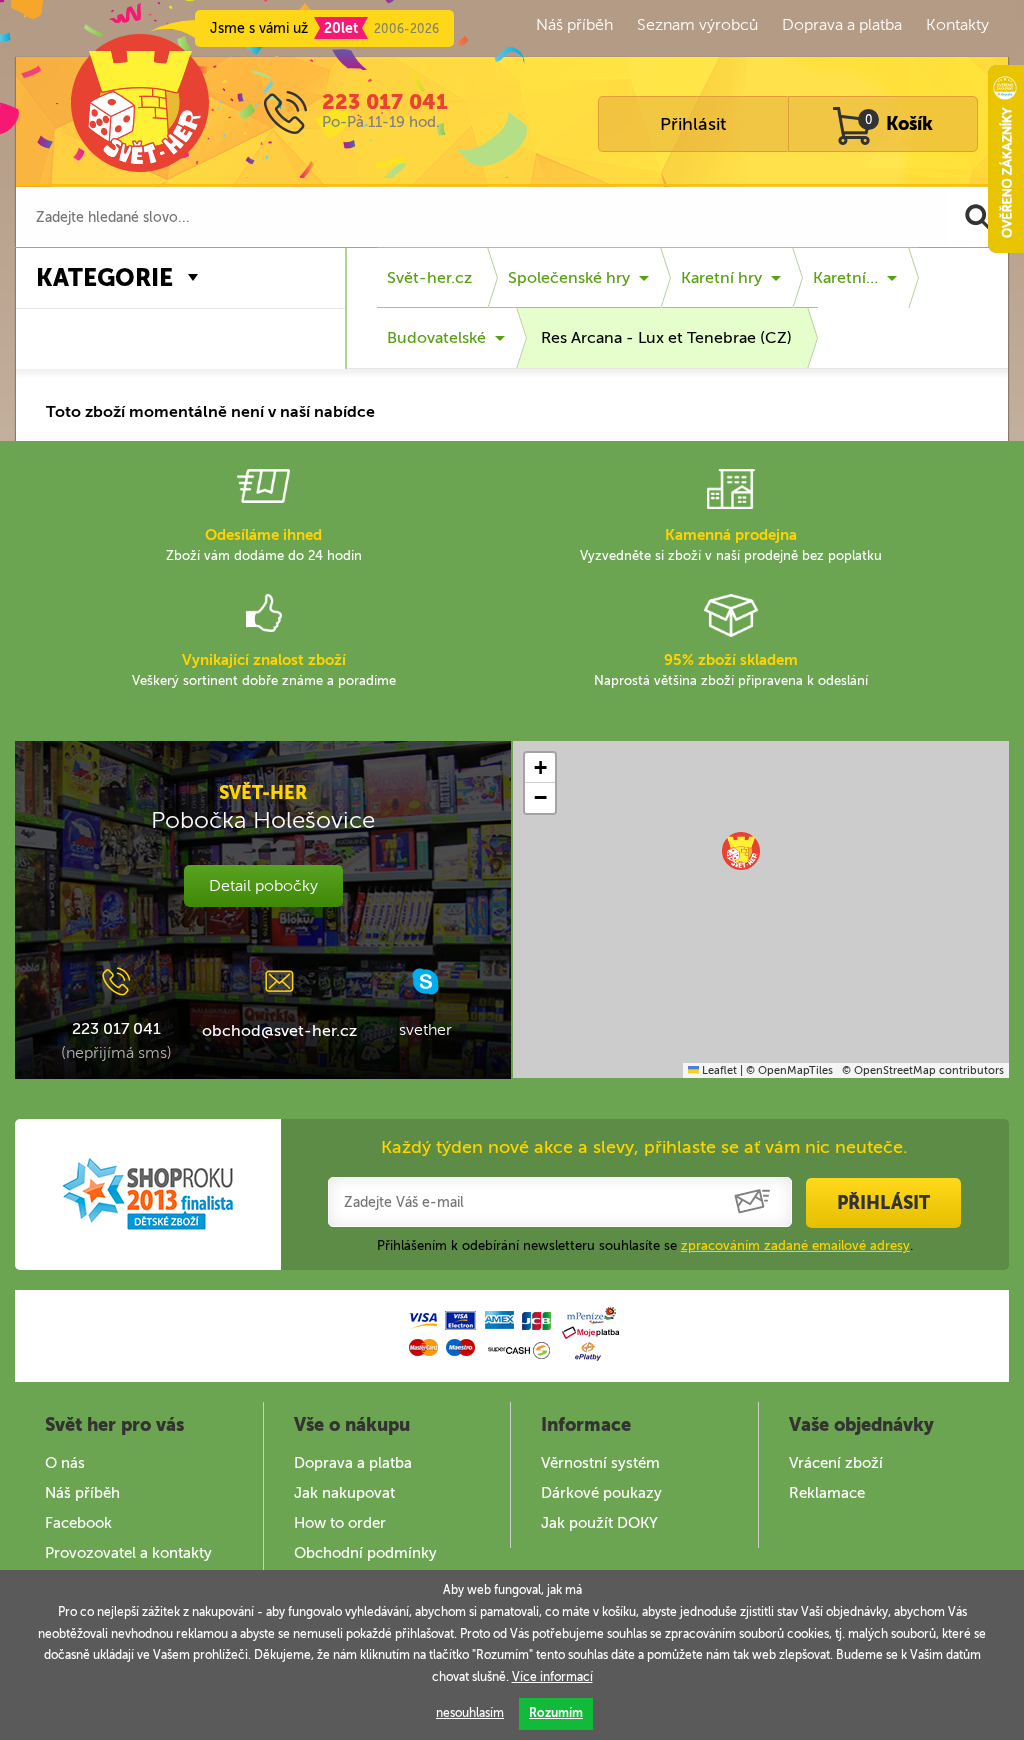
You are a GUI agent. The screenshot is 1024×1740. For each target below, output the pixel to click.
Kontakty (957, 24)
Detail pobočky (263, 885)
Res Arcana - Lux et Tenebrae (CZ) (666, 337)
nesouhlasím (470, 1713)
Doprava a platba (842, 24)
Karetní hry (721, 277)
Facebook (78, 1523)
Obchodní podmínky (365, 1553)
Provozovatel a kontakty (128, 1553)
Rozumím (556, 1713)
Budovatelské (436, 337)
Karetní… (845, 277)
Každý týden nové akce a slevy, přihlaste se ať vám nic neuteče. (644, 1147)
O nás (65, 1463)
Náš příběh (574, 24)
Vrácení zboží (836, 1463)
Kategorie (104, 277)
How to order (340, 1523)
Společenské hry (569, 277)
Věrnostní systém (600, 1463)
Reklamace (827, 1493)
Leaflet (718, 1070)
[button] (741, 851)
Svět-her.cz (429, 277)
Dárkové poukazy (601, 1493)
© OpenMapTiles (789, 1070)
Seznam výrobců (697, 24)
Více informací (552, 1677)
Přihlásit (693, 124)
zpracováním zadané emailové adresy (795, 1245)
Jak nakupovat (344, 1493)
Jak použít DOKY (599, 1523)
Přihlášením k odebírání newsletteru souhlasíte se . (645, 1245)
